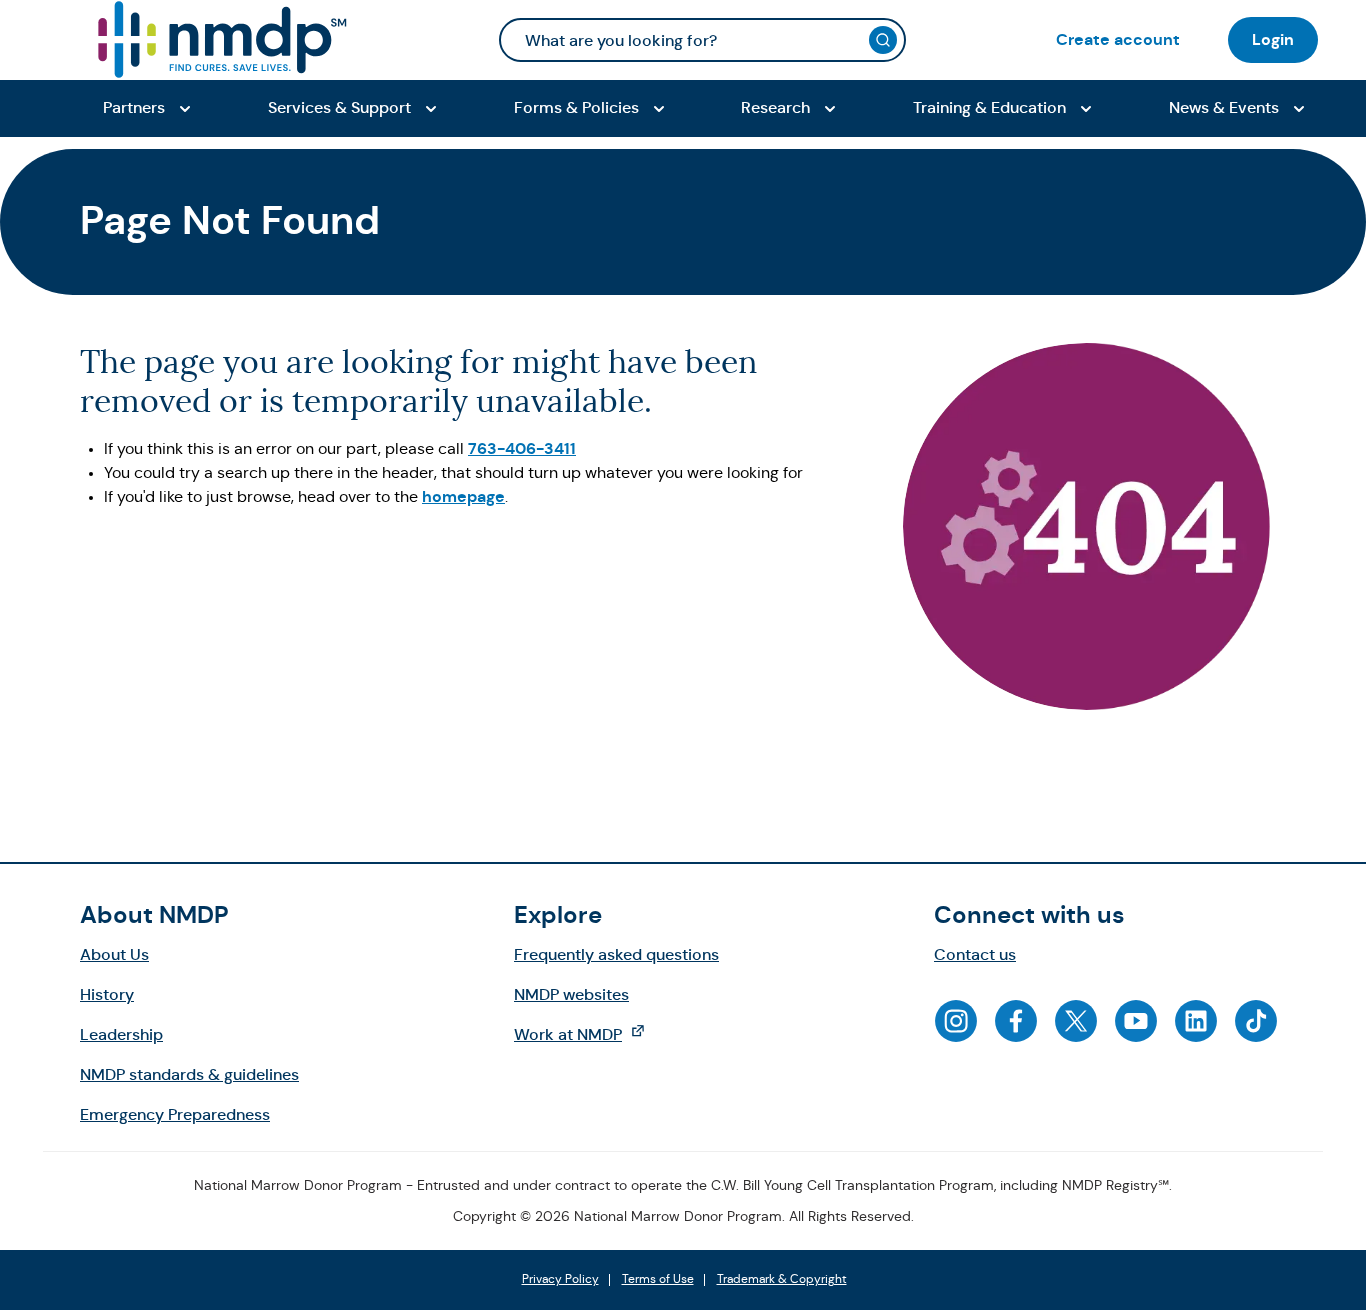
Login (1273, 39)
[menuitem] (1118, 39)
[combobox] (702, 40)
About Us (114, 954)
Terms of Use (658, 1280)
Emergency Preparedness (175, 1114)
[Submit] (883, 40)
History (107, 994)
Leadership (121, 1034)
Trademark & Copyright (782, 1280)
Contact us (975, 954)
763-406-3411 (522, 448)
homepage (463, 496)
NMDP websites (571, 994)
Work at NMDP (589, 1034)
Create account (1118, 39)
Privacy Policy (560, 1280)
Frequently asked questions (616, 954)
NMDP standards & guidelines (189, 1074)
